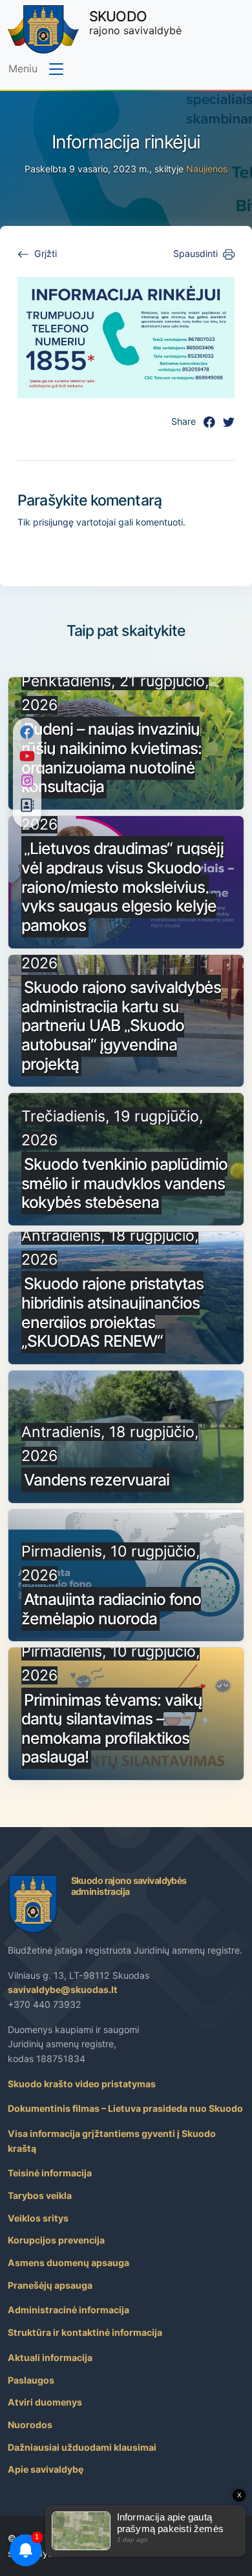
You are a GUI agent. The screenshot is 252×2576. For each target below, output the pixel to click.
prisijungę (53, 522)
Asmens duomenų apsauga (68, 2263)
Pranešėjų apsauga (50, 2285)
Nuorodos (30, 2425)
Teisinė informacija (50, 2173)
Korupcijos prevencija (56, 2240)
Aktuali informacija (50, 2357)
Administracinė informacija (68, 2310)
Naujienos (207, 169)
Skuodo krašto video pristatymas (82, 2084)
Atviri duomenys (45, 2402)
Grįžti (46, 253)
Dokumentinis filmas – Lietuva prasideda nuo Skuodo (125, 2108)
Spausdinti (195, 253)
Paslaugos (31, 2380)
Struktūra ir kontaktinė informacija (85, 2332)
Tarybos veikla (40, 2195)
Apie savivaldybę (46, 2469)
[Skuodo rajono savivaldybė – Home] (43, 29)
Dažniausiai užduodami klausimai (82, 2447)
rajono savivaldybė (135, 22)
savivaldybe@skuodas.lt (63, 1989)
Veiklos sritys (38, 2218)
